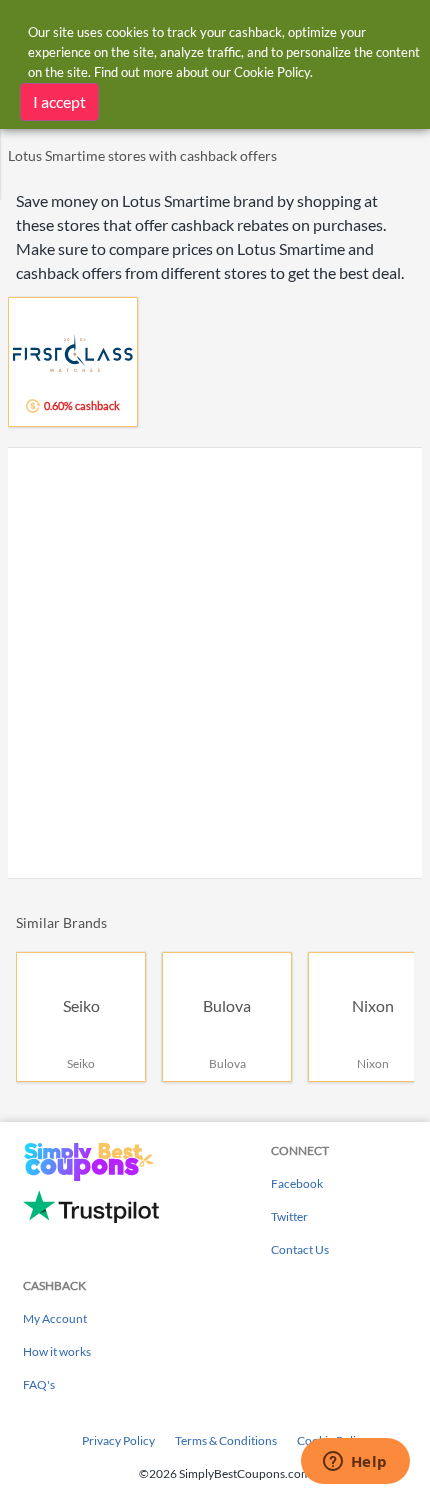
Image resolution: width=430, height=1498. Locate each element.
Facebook (297, 1183)
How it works (57, 1351)
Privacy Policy (118, 1440)
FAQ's (39, 1384)
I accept (59, 101)
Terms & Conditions (226, 1440)
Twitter (289, 1216)
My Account (55, 1318)
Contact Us (300, 1249)
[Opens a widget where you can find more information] (355, 1463)
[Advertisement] (215, 663)
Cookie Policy (272, 72)
